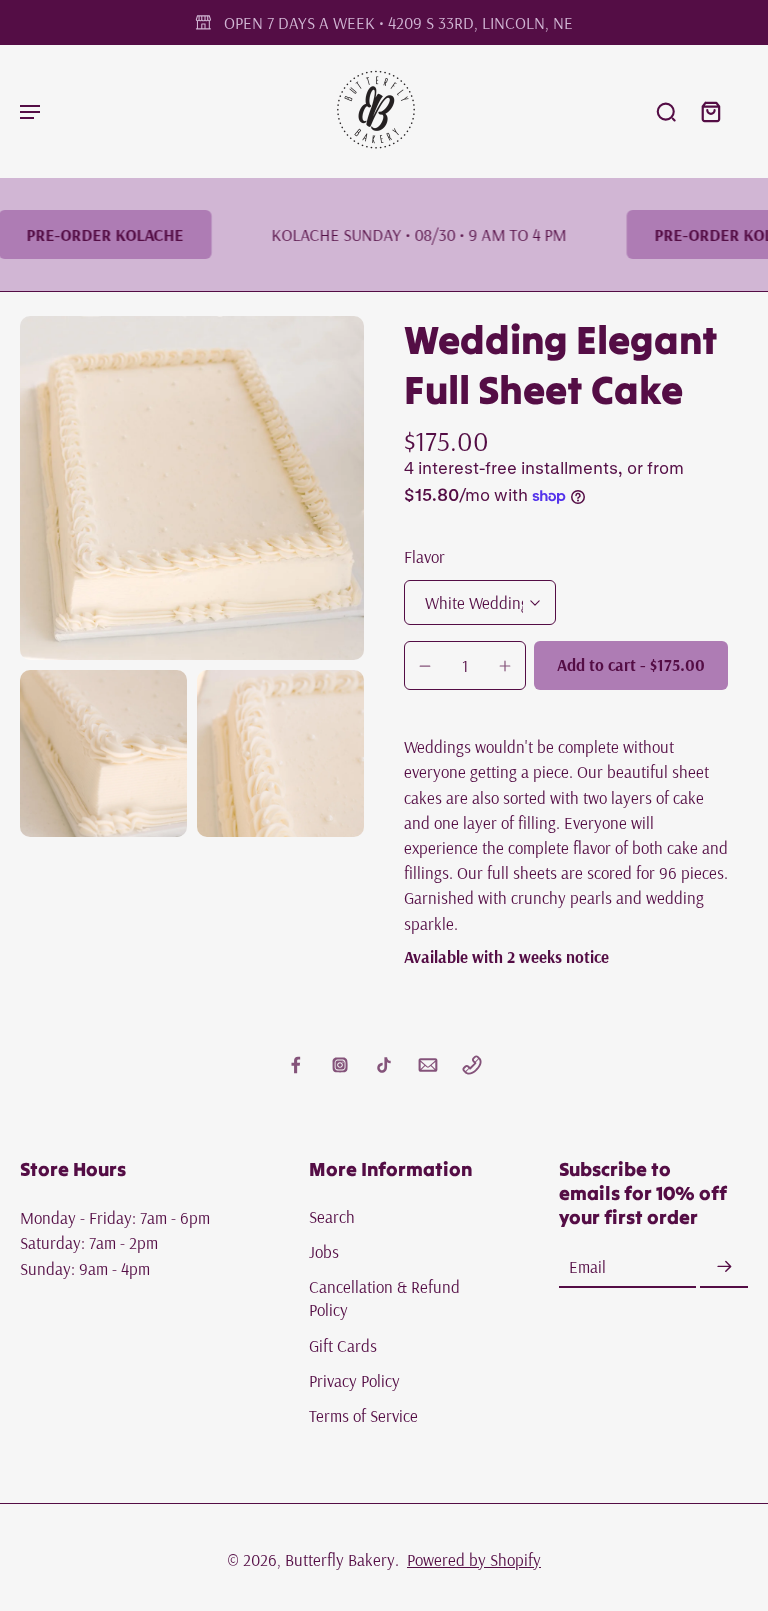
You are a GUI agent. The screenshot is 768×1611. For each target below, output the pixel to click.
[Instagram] (340, 1065)
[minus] (425, 666)
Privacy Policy (354, 1380)
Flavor (424, 556)
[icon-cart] (710, 111)
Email (587, 1266)
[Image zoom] (192, 488)
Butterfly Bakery (340, 1559)
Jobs (324, 1251)
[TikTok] (384, 1065)
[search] (666, 111)
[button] (631, 665)
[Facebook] (296, 1065)
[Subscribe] (724, 1267)
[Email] (428, 1065)
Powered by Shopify (474, 1559)
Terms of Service (363, 1415)
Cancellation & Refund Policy (384, 1298)
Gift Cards (343, 1345)
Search (332, 1216)
